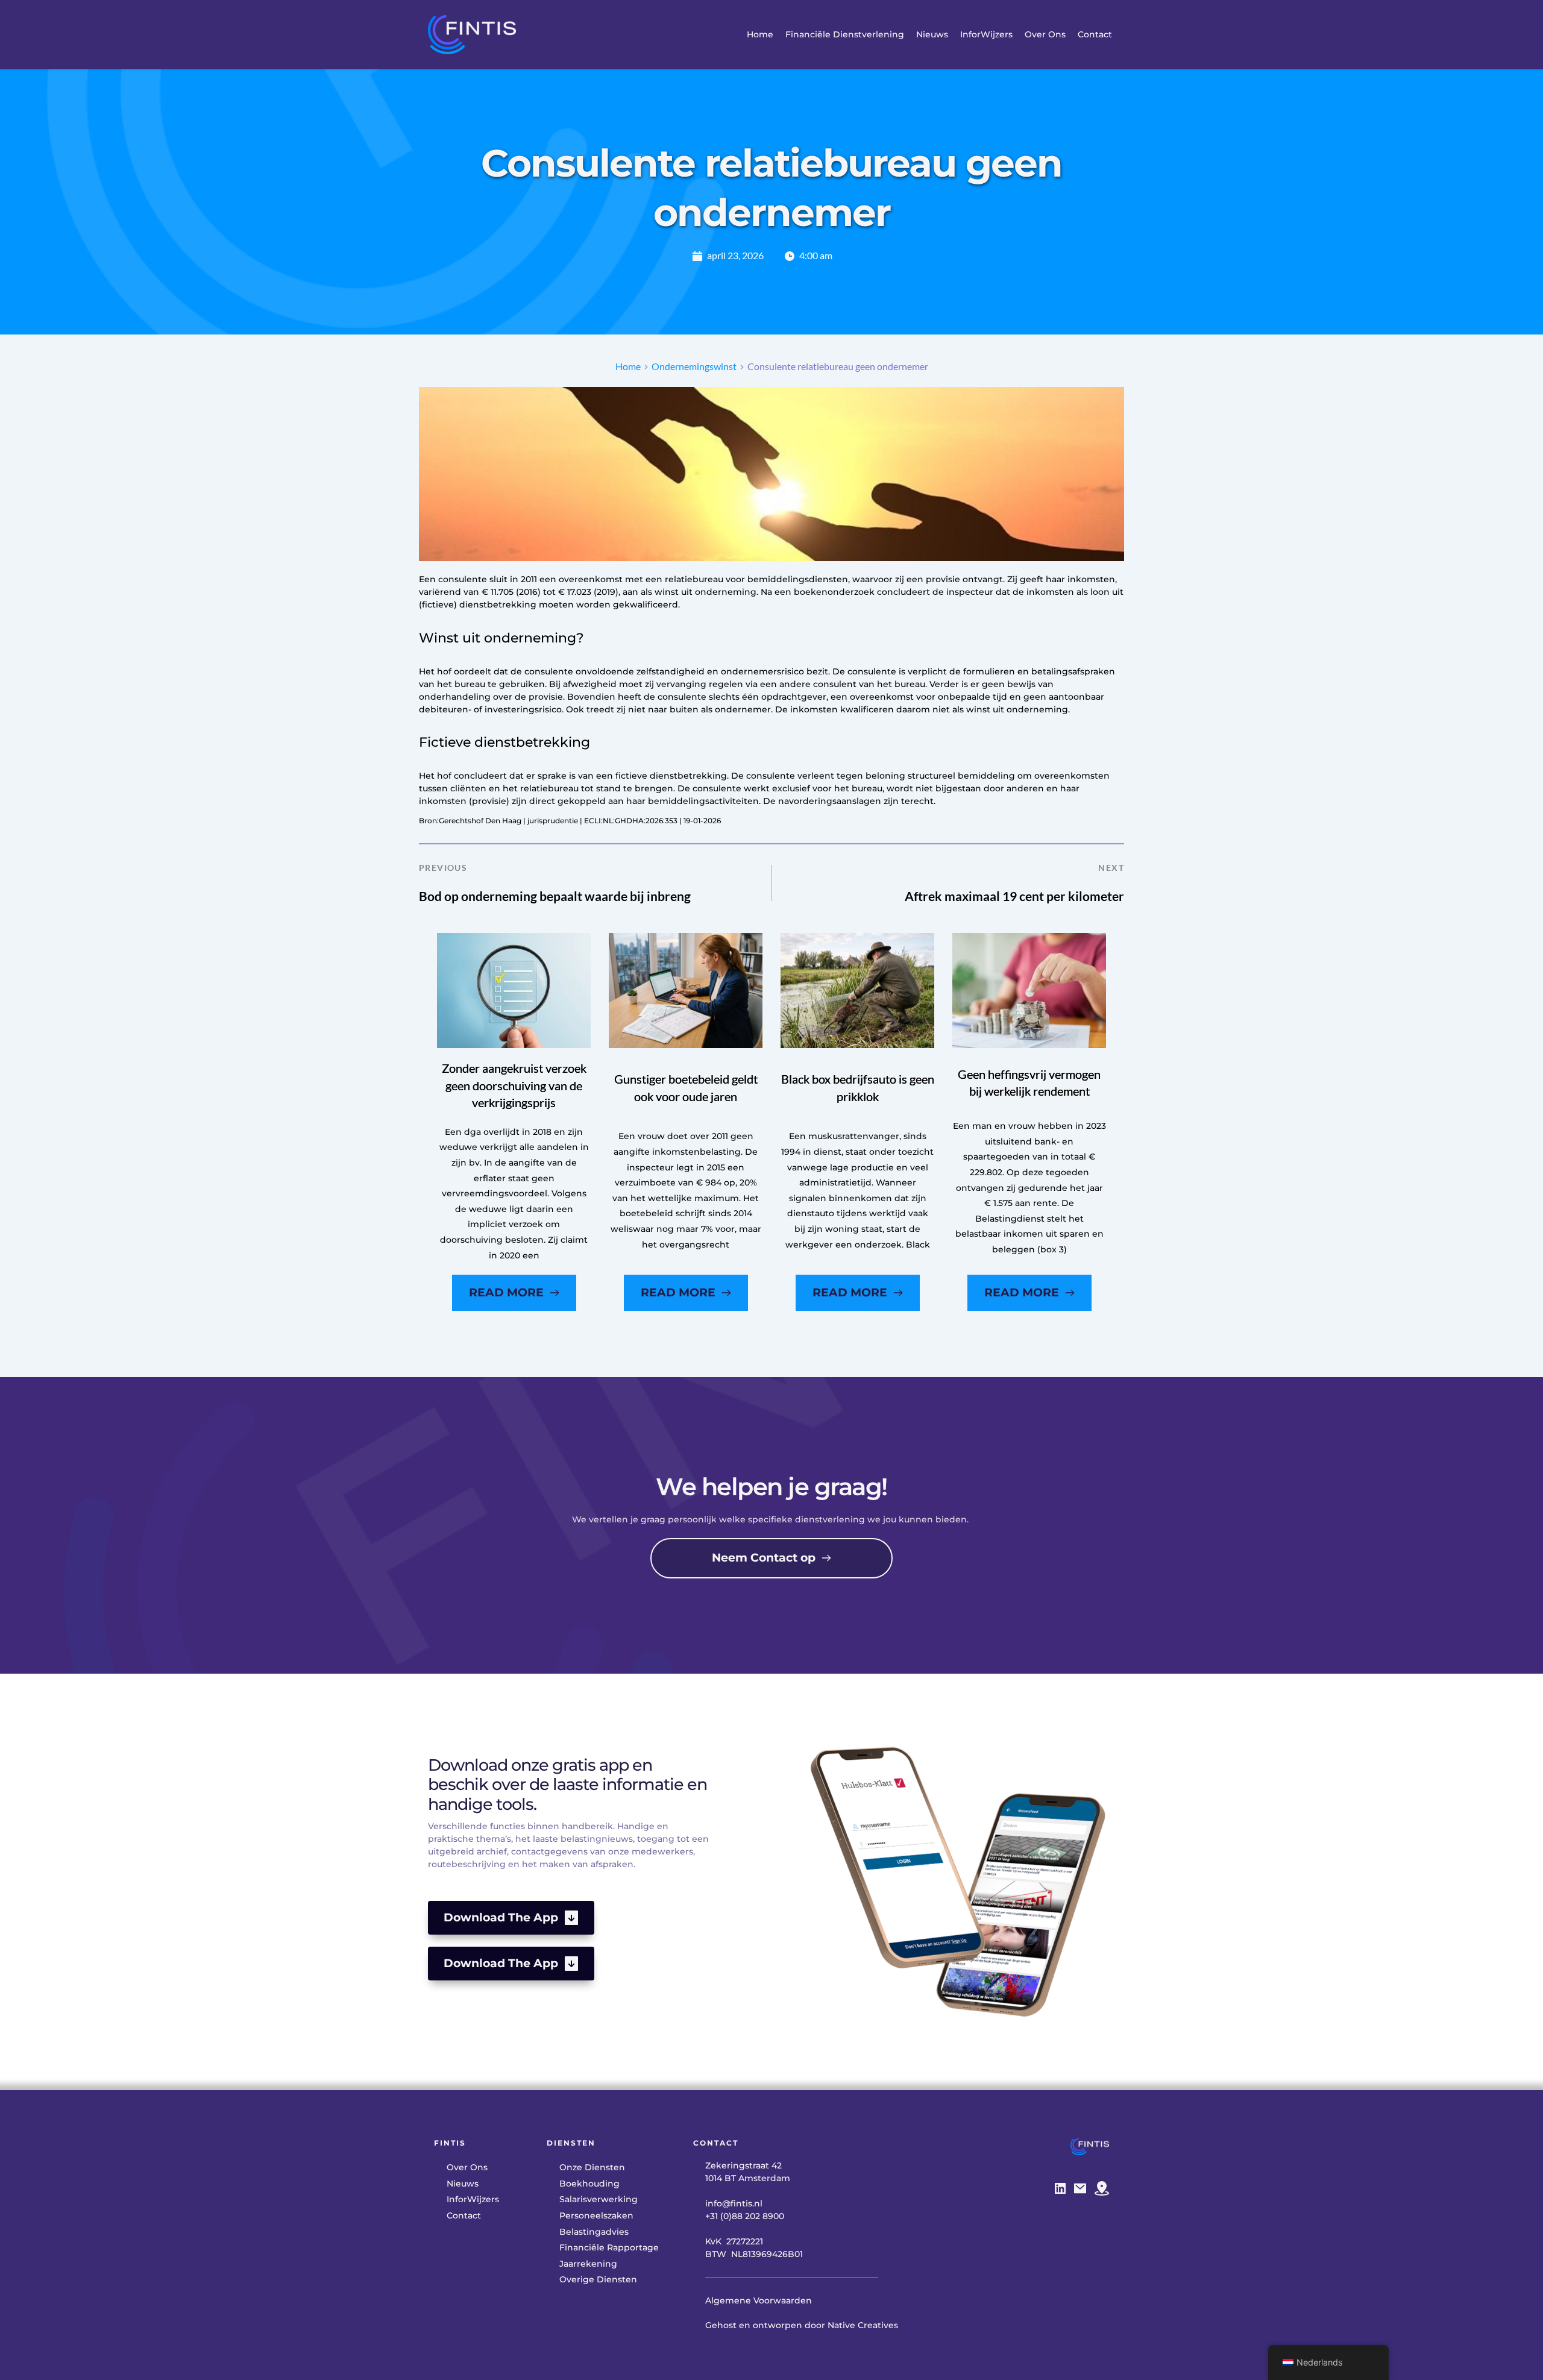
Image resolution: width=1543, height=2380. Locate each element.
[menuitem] (760, 35)
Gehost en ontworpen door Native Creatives (802, 2325)
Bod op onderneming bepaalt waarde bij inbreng (555, 896)
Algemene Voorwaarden (759, 2300)
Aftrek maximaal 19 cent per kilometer (1014, 896)
